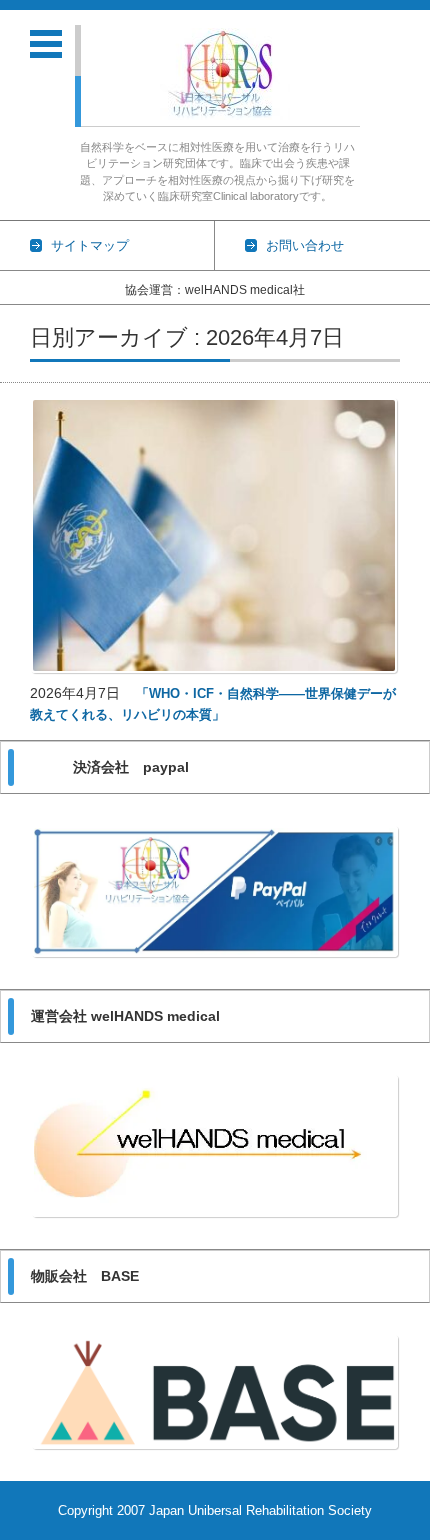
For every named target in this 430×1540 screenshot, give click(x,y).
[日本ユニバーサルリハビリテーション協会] (225, 74)
